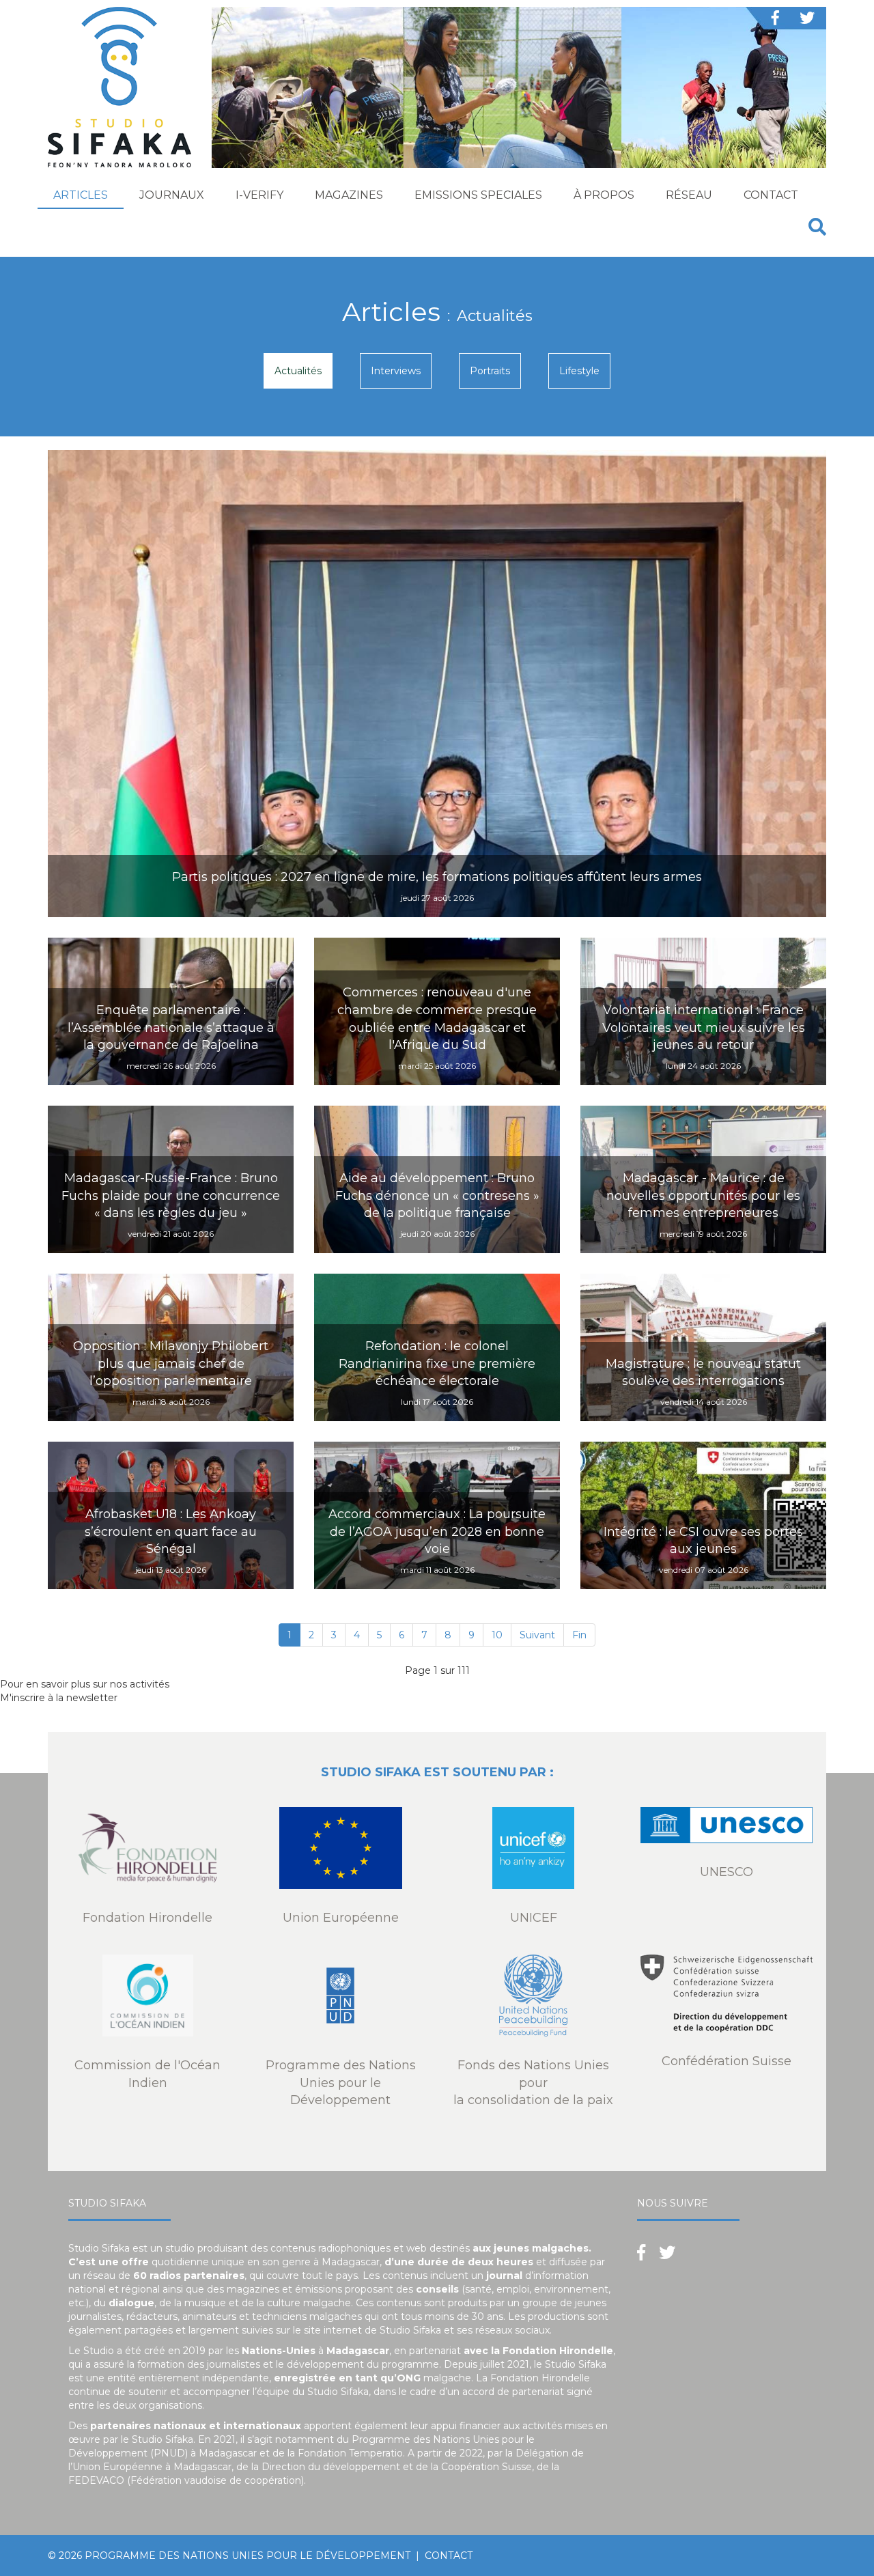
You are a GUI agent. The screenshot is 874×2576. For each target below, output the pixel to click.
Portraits (490, 371)
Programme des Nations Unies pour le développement (248, 2556)
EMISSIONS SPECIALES (478, 195)
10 (497, 1635)
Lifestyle (579, 371)
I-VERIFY (259, 195)
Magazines (349, 195)
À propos (604, 195)
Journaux (172, 195)
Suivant (537, 1635)
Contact (771, 195)
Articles (81, 195)
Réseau (689, 195)
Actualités (298, 371)
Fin (579, 1635)
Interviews (396, 371)
